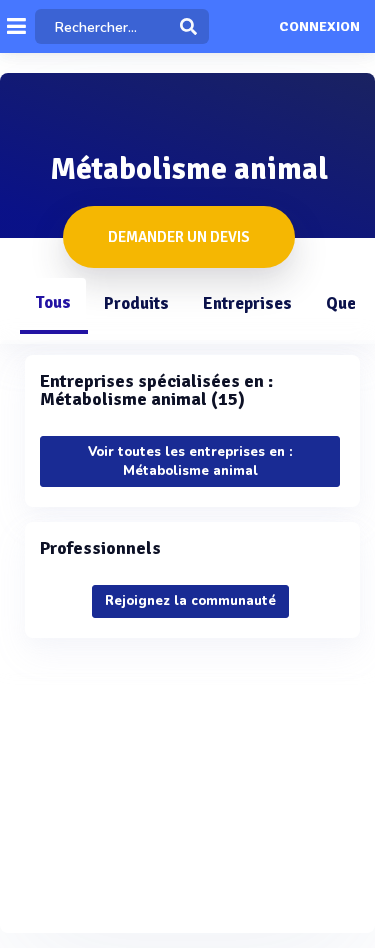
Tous (53, 302)
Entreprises (247, 303)
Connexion (319, 27)
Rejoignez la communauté (190, 601)
